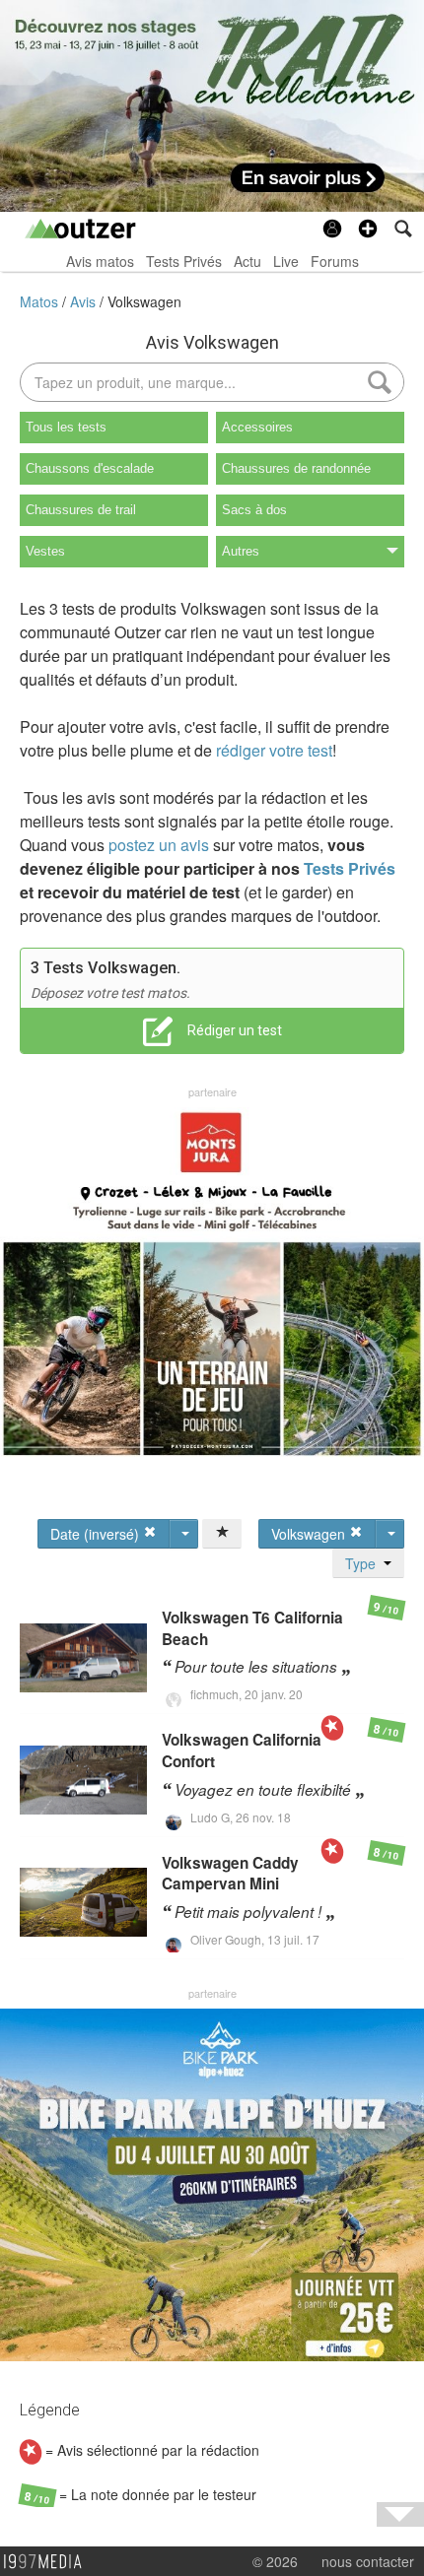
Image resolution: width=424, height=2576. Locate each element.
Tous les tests (66, 427)
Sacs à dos (254, 510)
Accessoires (257, 427)
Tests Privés (184, 261)
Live (286, 261)
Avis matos (100, 261)
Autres (241, 551)
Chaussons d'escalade (90, 468)
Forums (335, 261)
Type (364, 1563)
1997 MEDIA (48, 2562)
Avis (85, 301)
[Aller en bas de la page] (400, 2514)
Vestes (45, 551)
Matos (41, 301)
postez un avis (159, 845)
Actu (247, 261)
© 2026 (275, 2561)
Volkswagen (144, 301)
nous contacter (368, 2561)
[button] (368, 229)
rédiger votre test (274, 750)
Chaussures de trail (81, 510)
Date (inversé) (97, 1534)
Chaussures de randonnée (296, 468)
